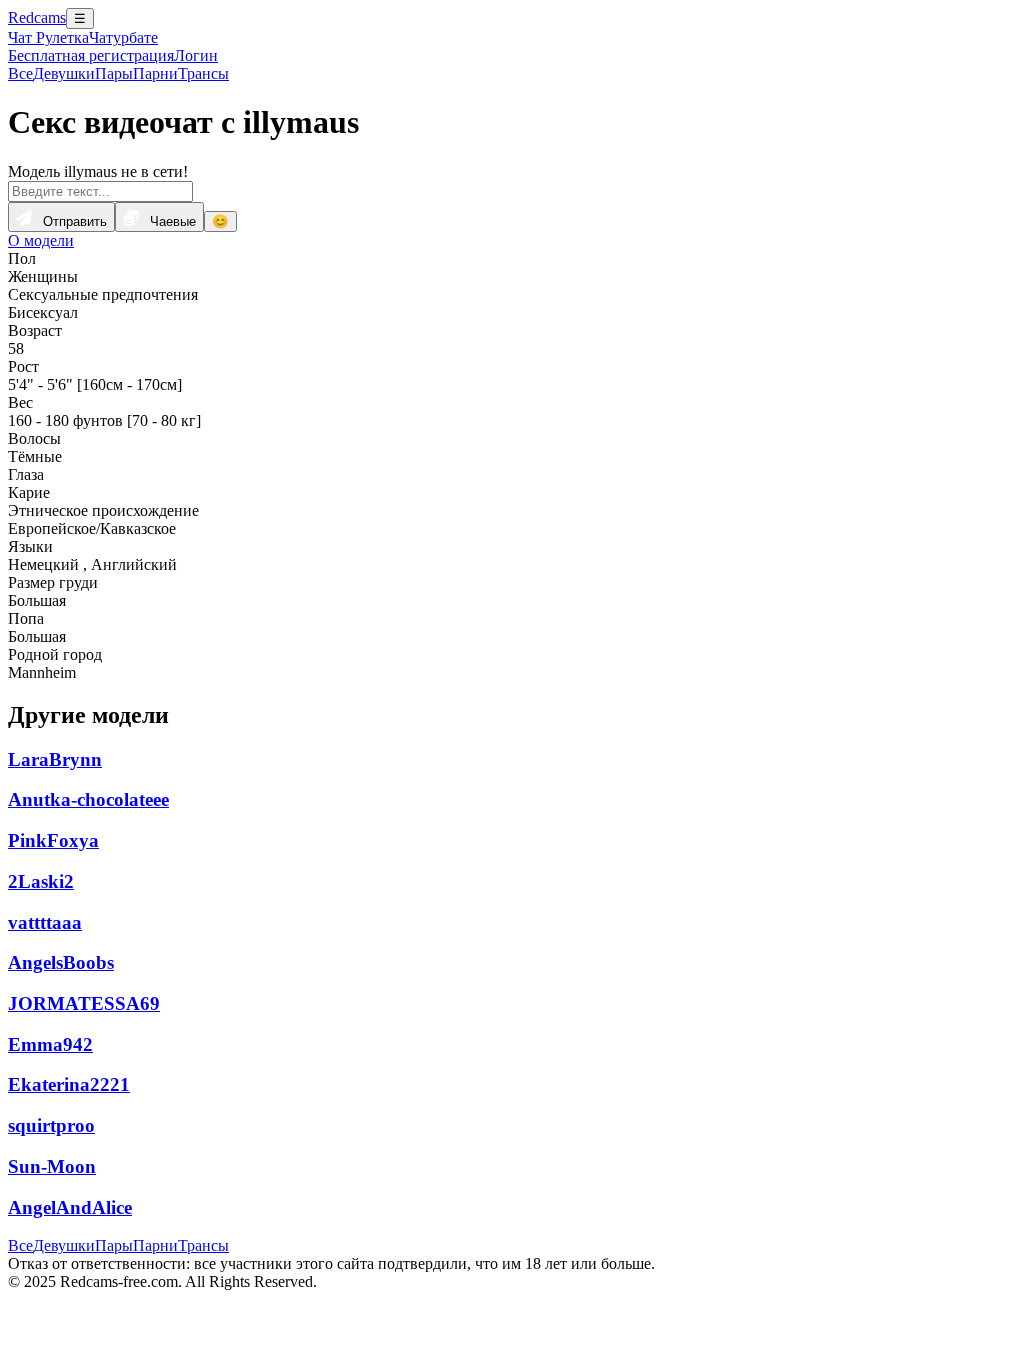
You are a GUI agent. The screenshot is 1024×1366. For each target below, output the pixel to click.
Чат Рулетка (48, 37)
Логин (196, 55)
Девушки (64, 73)
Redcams (37, 17)
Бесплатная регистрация (91, 55)
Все (20, 73)
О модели (41, 240)
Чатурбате (123, 37)
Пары (114, 73)
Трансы (203, 73)
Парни (155, 73)
